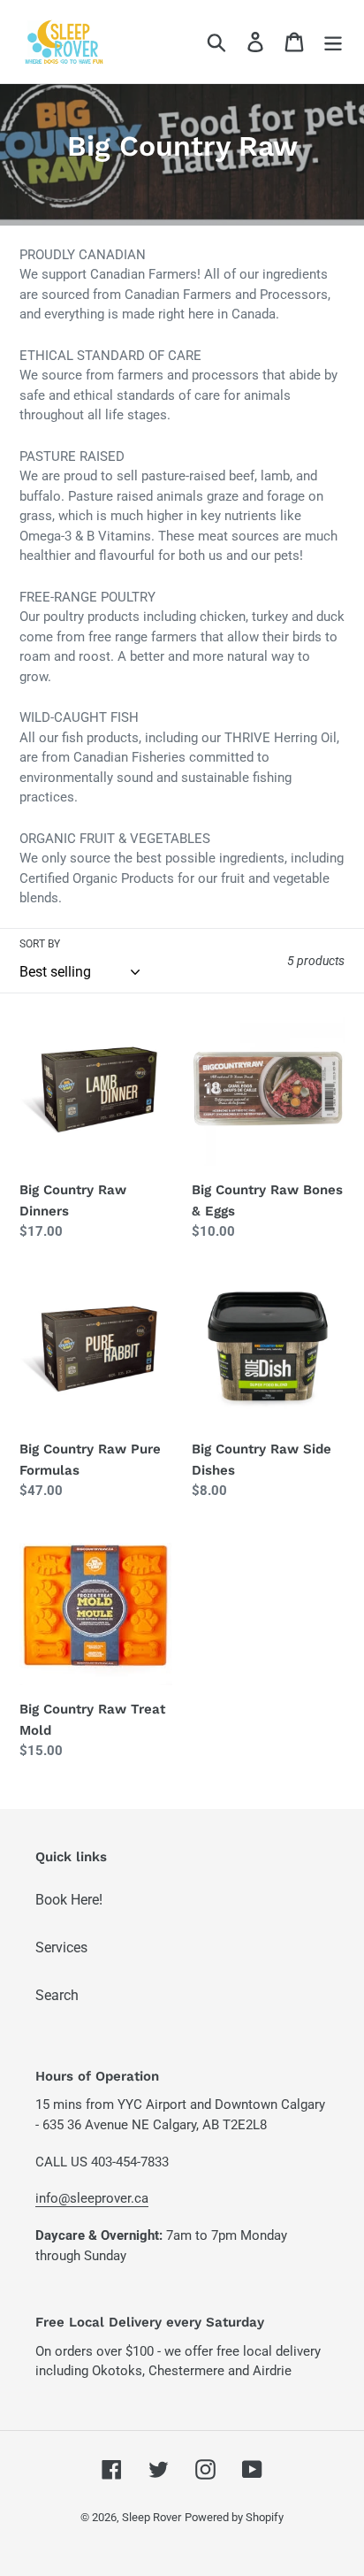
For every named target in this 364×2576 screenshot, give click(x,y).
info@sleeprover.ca (92, 2198)
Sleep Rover (152, 2517)
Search (57, 1995)
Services (61, 1947)
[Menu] (333, 42)
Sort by (40, 944)
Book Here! (69, 1900)
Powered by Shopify (234, 2517)
